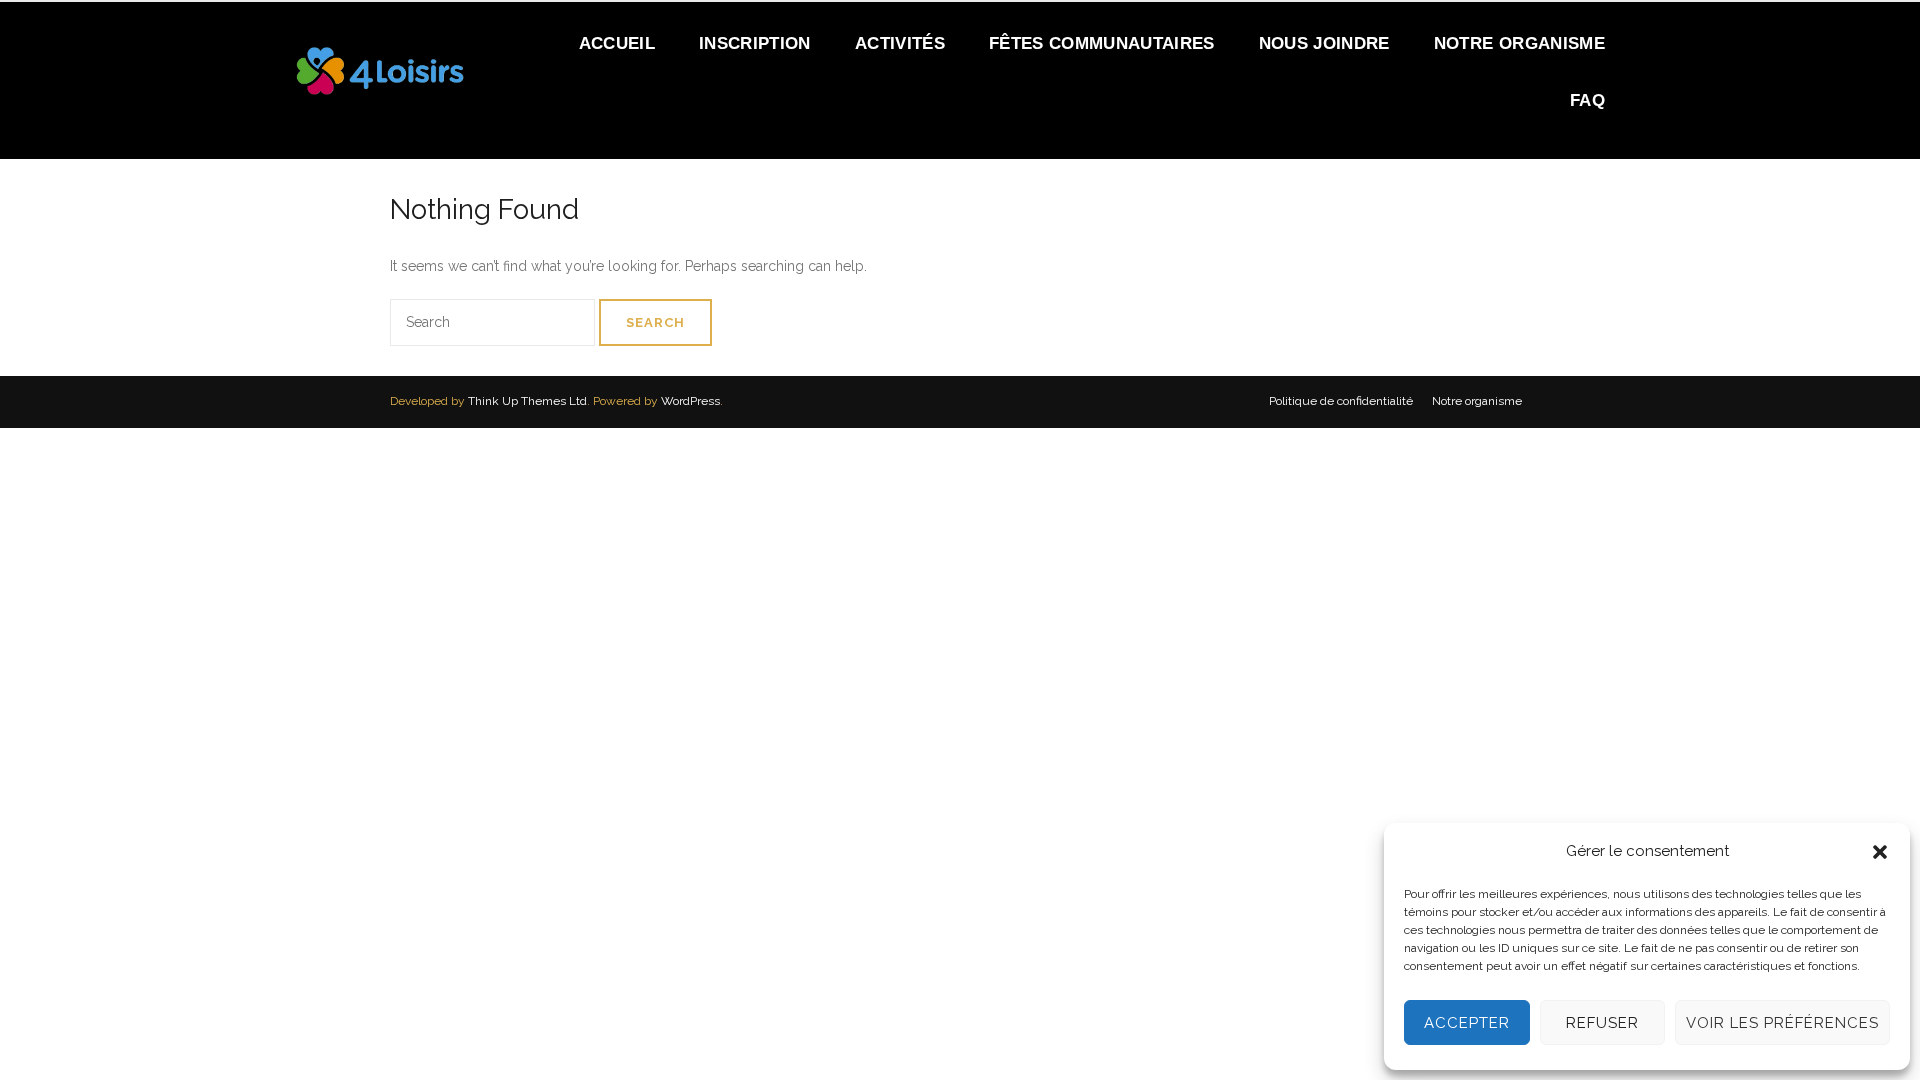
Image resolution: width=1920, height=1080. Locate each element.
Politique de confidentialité (1341, 401)
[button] (1880, 852)
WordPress (690, 401)
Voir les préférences (1782, 1023)
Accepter (1467, 1023)
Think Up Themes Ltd (527, 401)
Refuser (1602, 1023)
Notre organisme (1477, 401)
